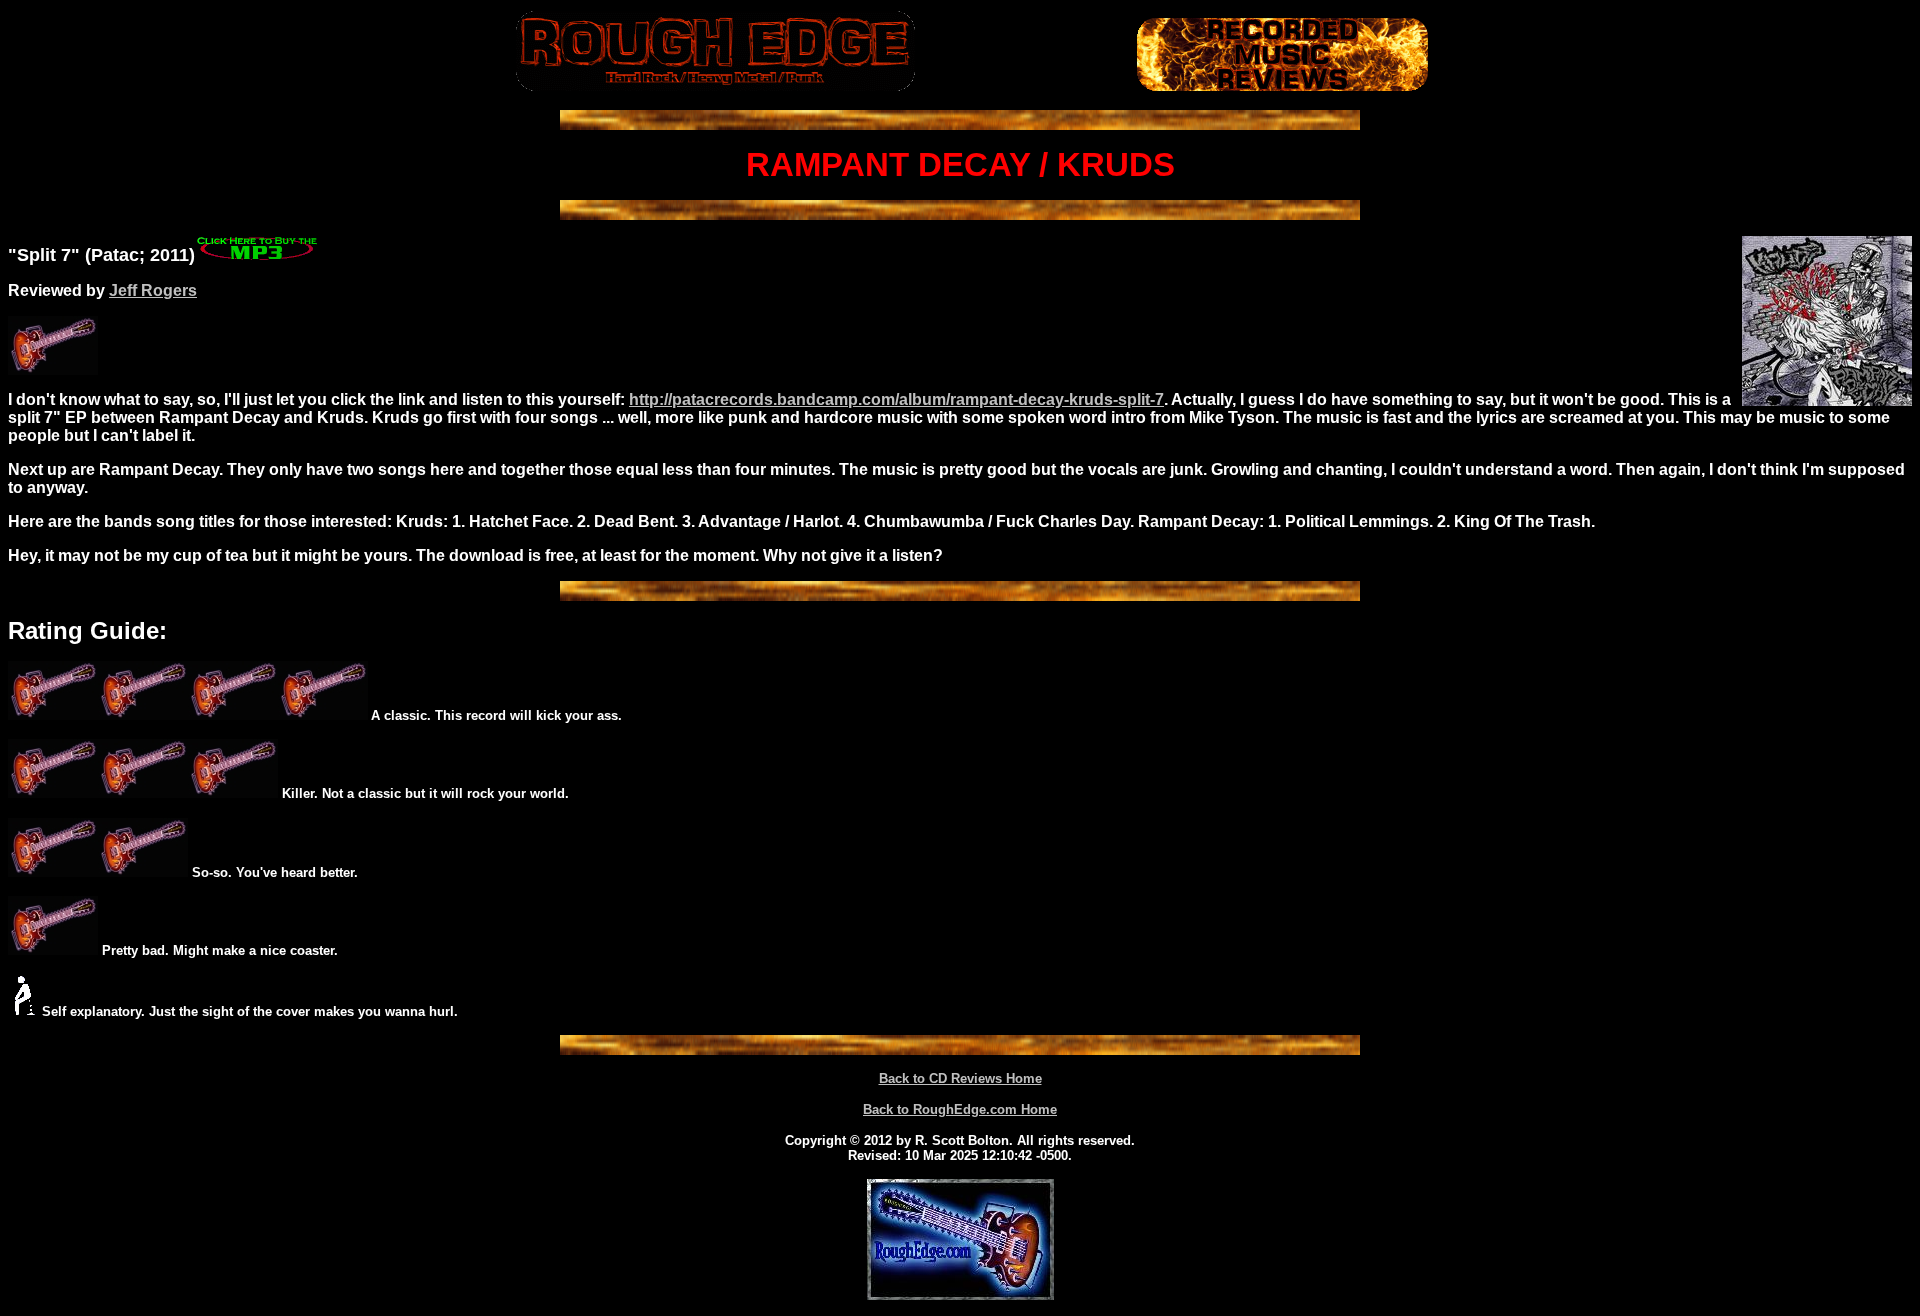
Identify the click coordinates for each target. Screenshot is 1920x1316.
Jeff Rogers (153, 290)
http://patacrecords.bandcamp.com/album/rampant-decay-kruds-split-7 (896, 399)
